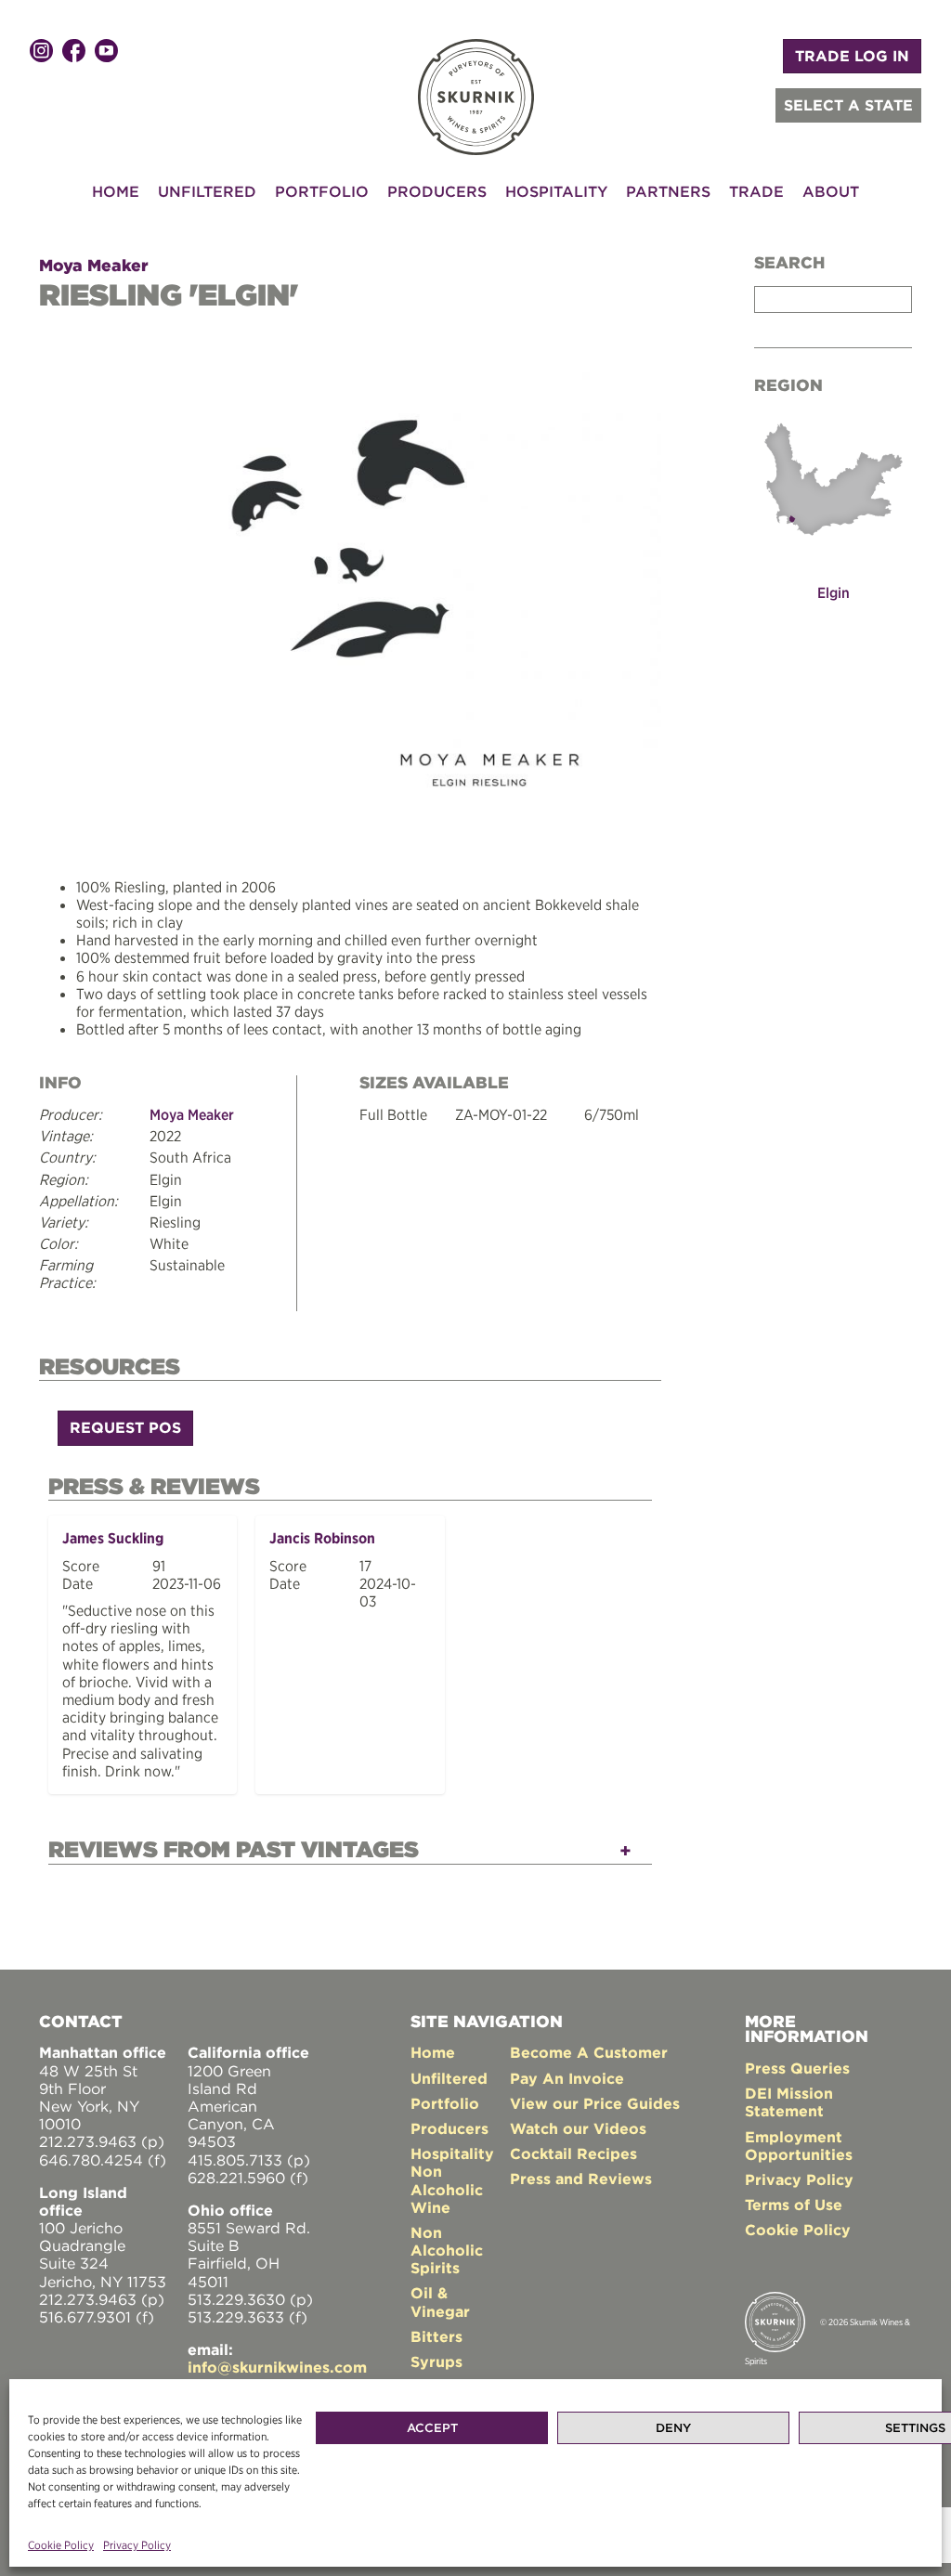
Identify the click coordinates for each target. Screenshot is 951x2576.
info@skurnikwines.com (277, 2367)
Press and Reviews (581, 2179)
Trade (756, 191)
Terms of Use (794, 2205)
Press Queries (797, 2068)
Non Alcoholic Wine (447, 2189)
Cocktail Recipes (573, 2153)
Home (116, 191)
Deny (673, 2428)
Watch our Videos (578, 2128)
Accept (432, 2428)
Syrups (436, 2361)
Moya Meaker (94, 265)
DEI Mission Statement (789, 2102)
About (831, 191)
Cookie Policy (61, 2545)
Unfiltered (207, 191)
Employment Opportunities (799, 2146)
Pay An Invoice (567, 2078)
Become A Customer (589, 2052)
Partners (668, 191)
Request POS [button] (125, 1427)
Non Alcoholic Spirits (447, 2250)
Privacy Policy (137, 2545)
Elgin (834, 592)
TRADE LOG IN (852, 56)
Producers (437, 191)
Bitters (436, 2336)
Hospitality (556, 191)
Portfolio (322, 191)
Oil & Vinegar (440, 2302)
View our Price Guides (595, 2103)
